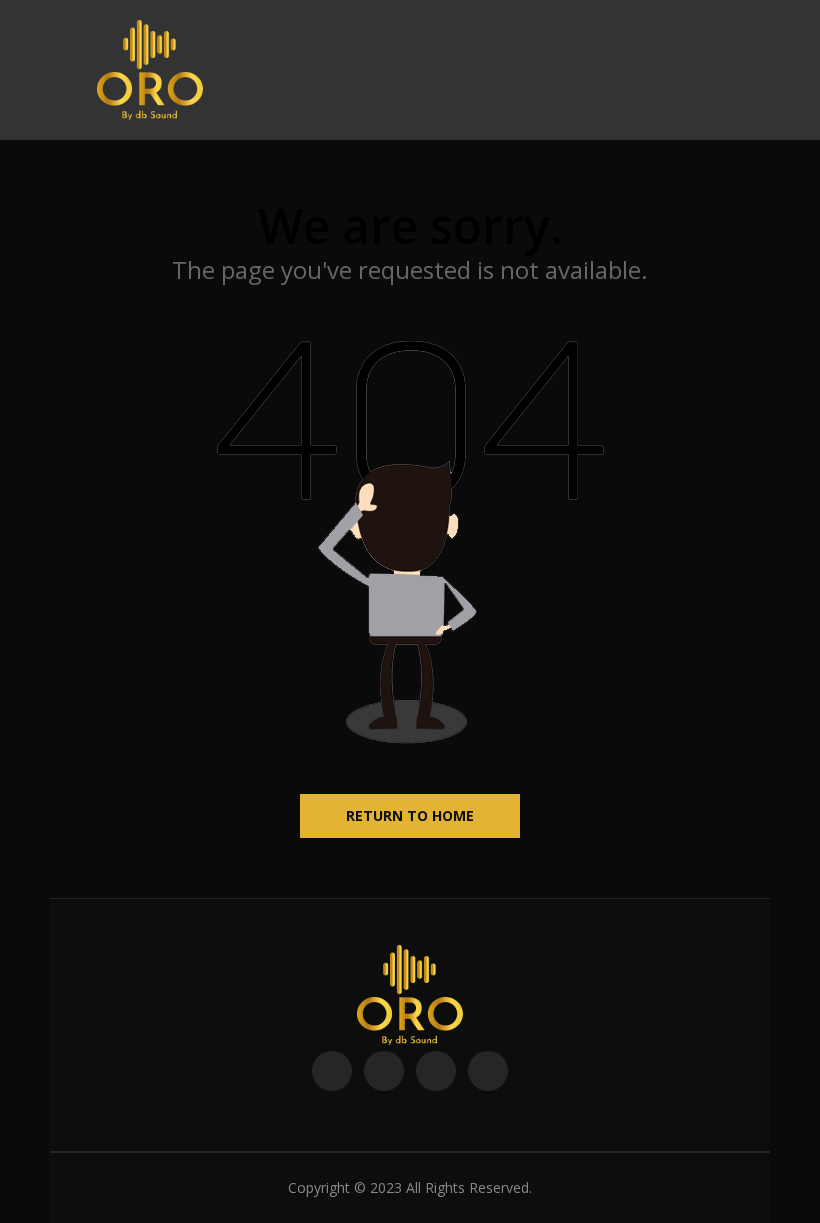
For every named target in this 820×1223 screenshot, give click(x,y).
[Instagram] (488, 1071)
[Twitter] (384, 1071)
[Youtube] (436, 1071)
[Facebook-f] (332, 1071)
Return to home (410, 815)
